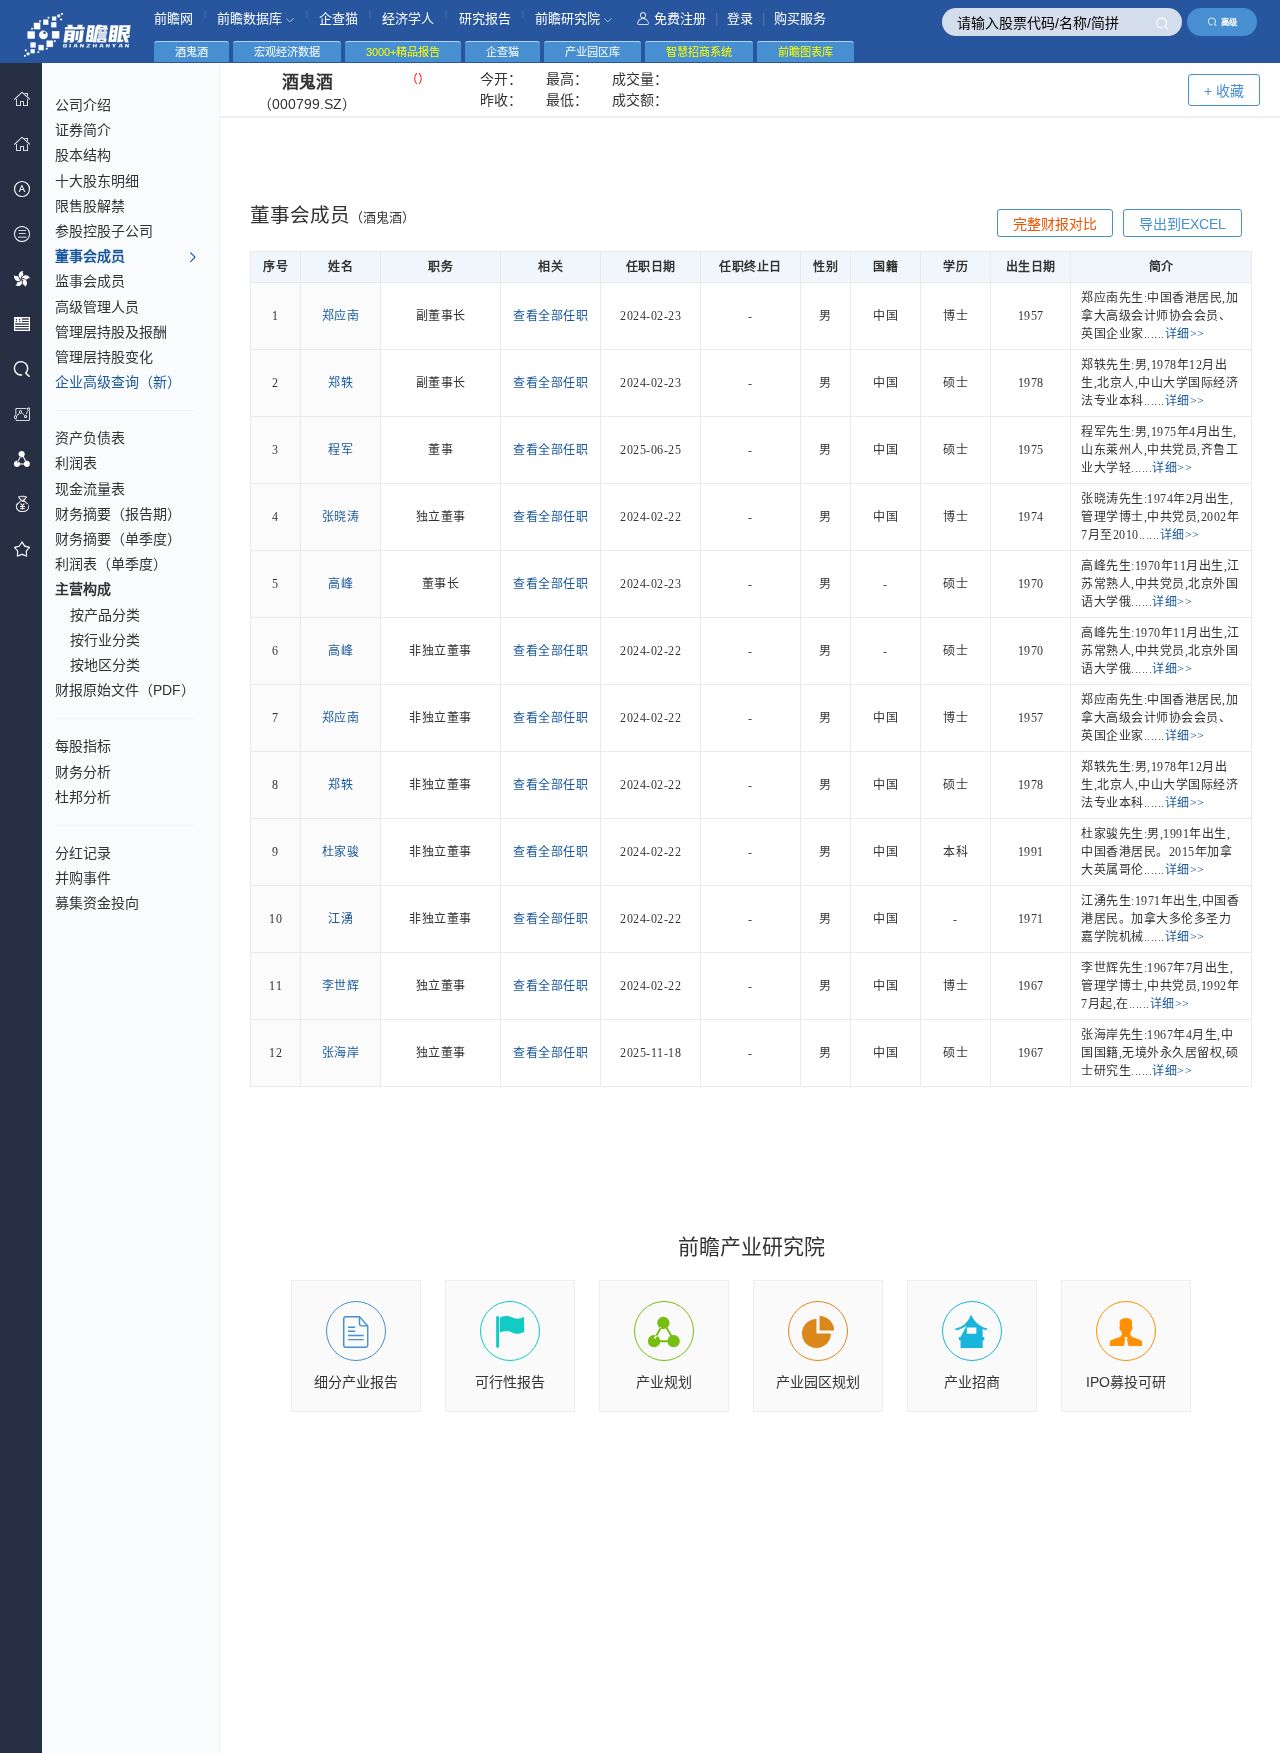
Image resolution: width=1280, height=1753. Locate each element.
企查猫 (338, 18)
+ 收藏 (1224, 91)
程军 (340, 450)
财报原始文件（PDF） (125, 690)
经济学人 (408, 18)
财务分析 (83, 772)
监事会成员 (90, 281)
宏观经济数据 (287, 52)
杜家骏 (341, 852)
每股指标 (83, 746)
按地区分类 (105, 665)
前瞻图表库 (805, 52)
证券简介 (83, 130)
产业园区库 (592, 52)
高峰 (340, 584)
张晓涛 (341, 517)
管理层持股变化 (104, 357)
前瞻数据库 (251, 18)
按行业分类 (105, 640)
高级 (1229, 22)
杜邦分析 (83, 797)
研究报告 (485, 18)
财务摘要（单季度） (118, 539)
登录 (740, 18)
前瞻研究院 (569, 18)
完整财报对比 (1055, 224)
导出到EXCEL (1182, 224)
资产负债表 (90, 438)
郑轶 (340, 383)
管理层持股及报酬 (111, 332)
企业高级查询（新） (118, 382)
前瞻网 (173, 18)
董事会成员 (90, 256)
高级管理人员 (97, 307)
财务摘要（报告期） (118, 514)
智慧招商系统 (699, 52)
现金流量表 (90, 489)
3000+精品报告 (403, 52)
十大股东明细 (97, 181)
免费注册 (680, 18)
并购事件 (83, 878)
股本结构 (83, 155)
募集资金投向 (97, 903)
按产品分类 (105, 615)
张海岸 (341, 1053)
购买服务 (800, 18)
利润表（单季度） (111, 564)
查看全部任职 (550, 316)
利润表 (76, 463)
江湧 (340, 919)
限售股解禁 (90, 206)
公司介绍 (83, 105)
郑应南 (341, 316)
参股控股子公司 (104, 231)
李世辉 (341, 986)
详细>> (1185, 334)
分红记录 (83, 853)
